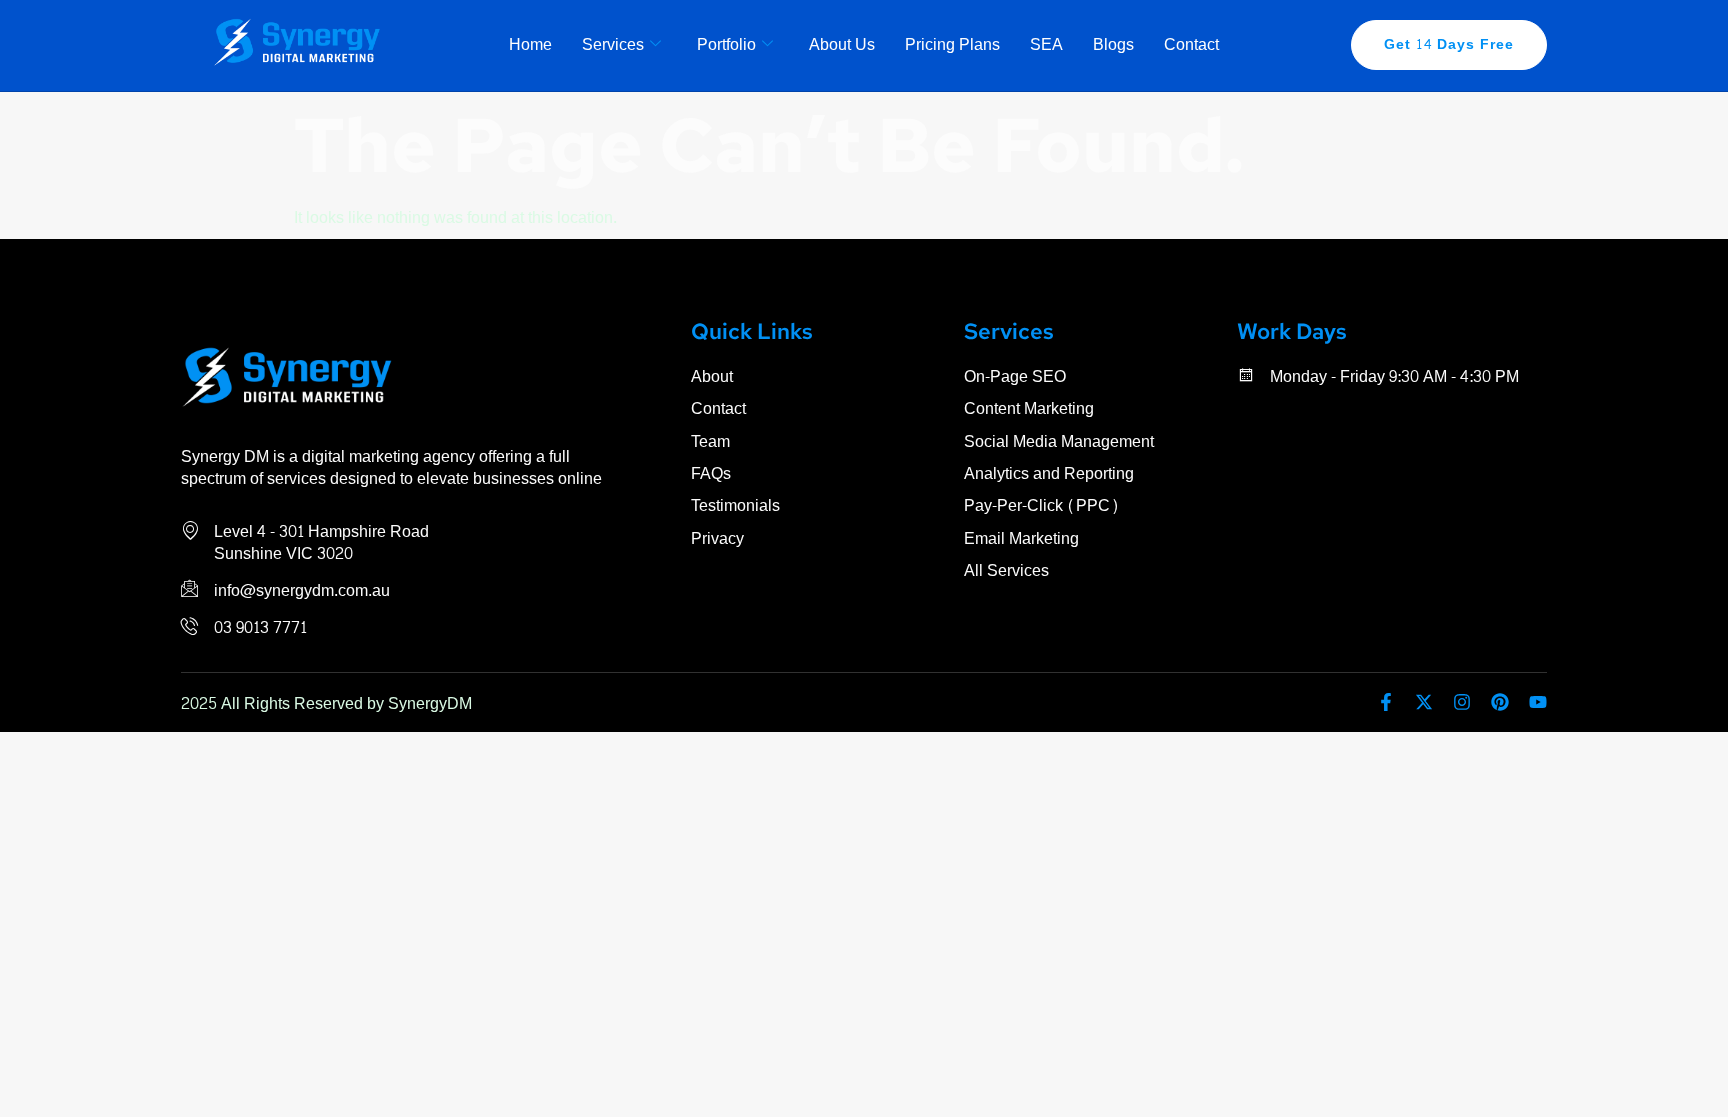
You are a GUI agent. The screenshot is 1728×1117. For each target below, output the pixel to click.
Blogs (1113, 44)
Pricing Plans (952, 44)
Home (530, 44)
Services (613, 44)
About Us (842, 44)
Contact (1191, 44)
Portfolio (726, 44)
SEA (1046, 44)
